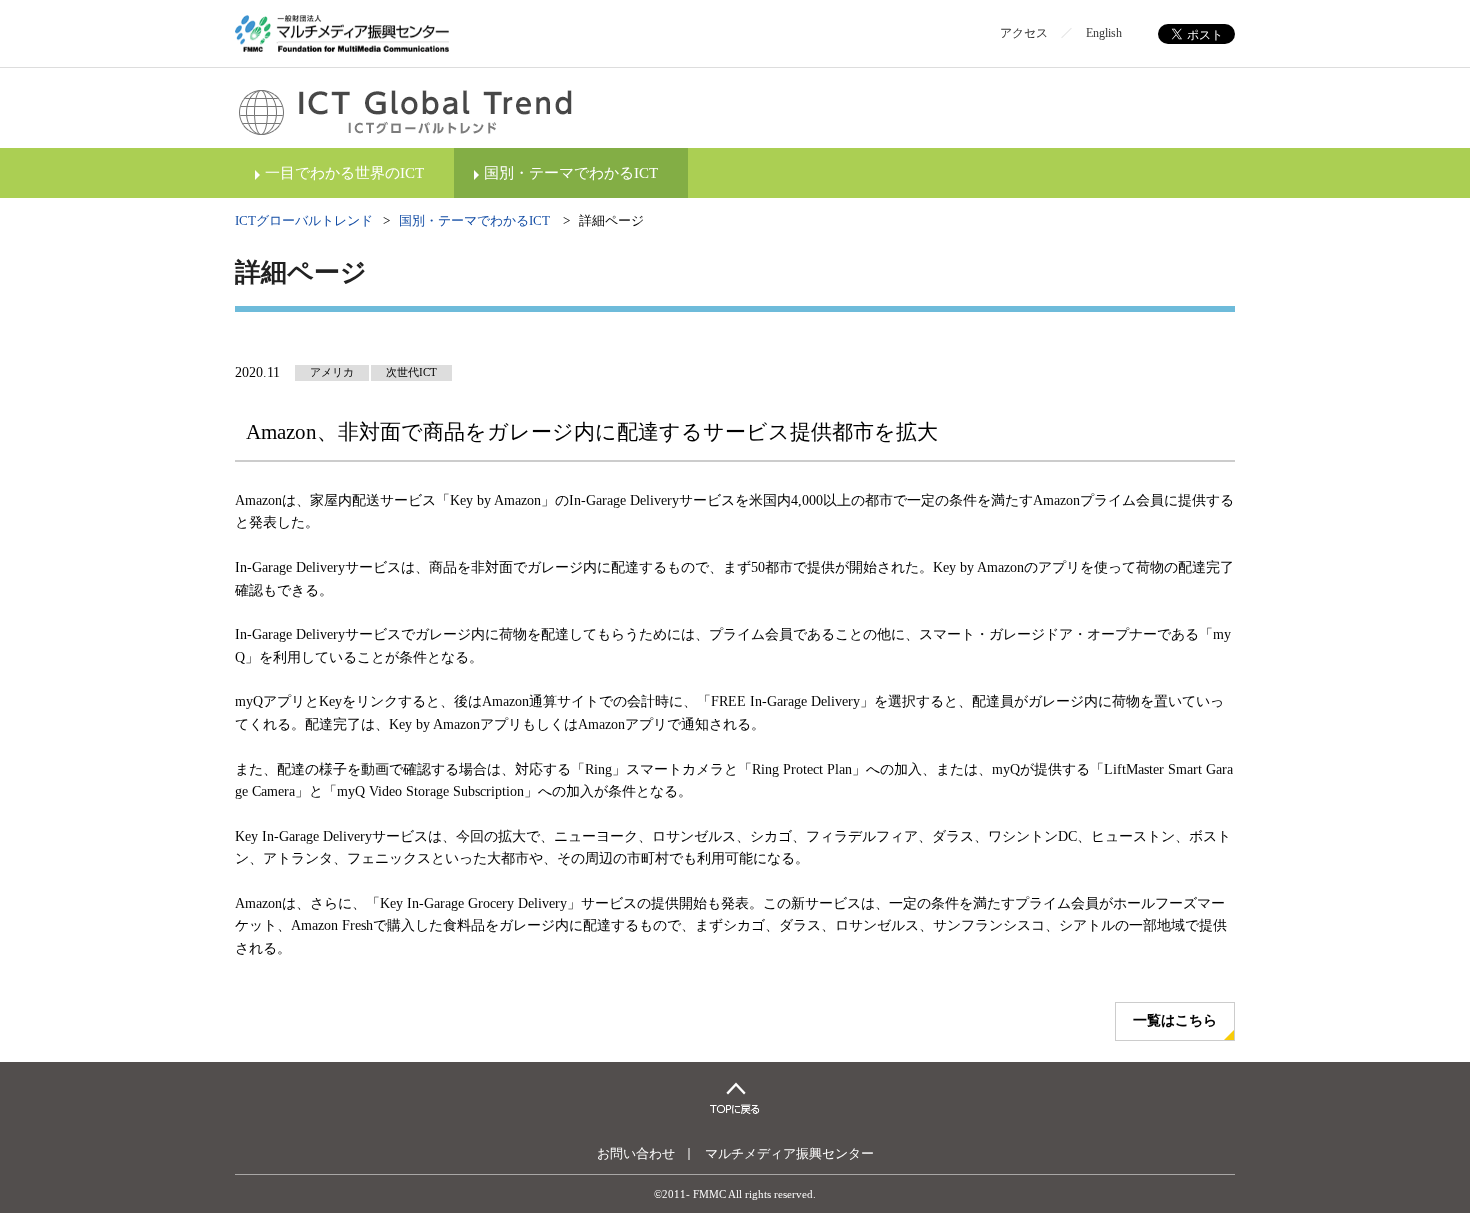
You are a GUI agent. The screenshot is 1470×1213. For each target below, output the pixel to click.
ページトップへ (735, 1098)
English (1104, 33)
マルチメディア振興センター (789, 1153)
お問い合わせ (636, 1153)
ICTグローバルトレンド (304, 220)
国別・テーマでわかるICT (571, 173)
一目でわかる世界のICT (344, 173)
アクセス (1024, 33)
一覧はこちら (1175, 1020)
